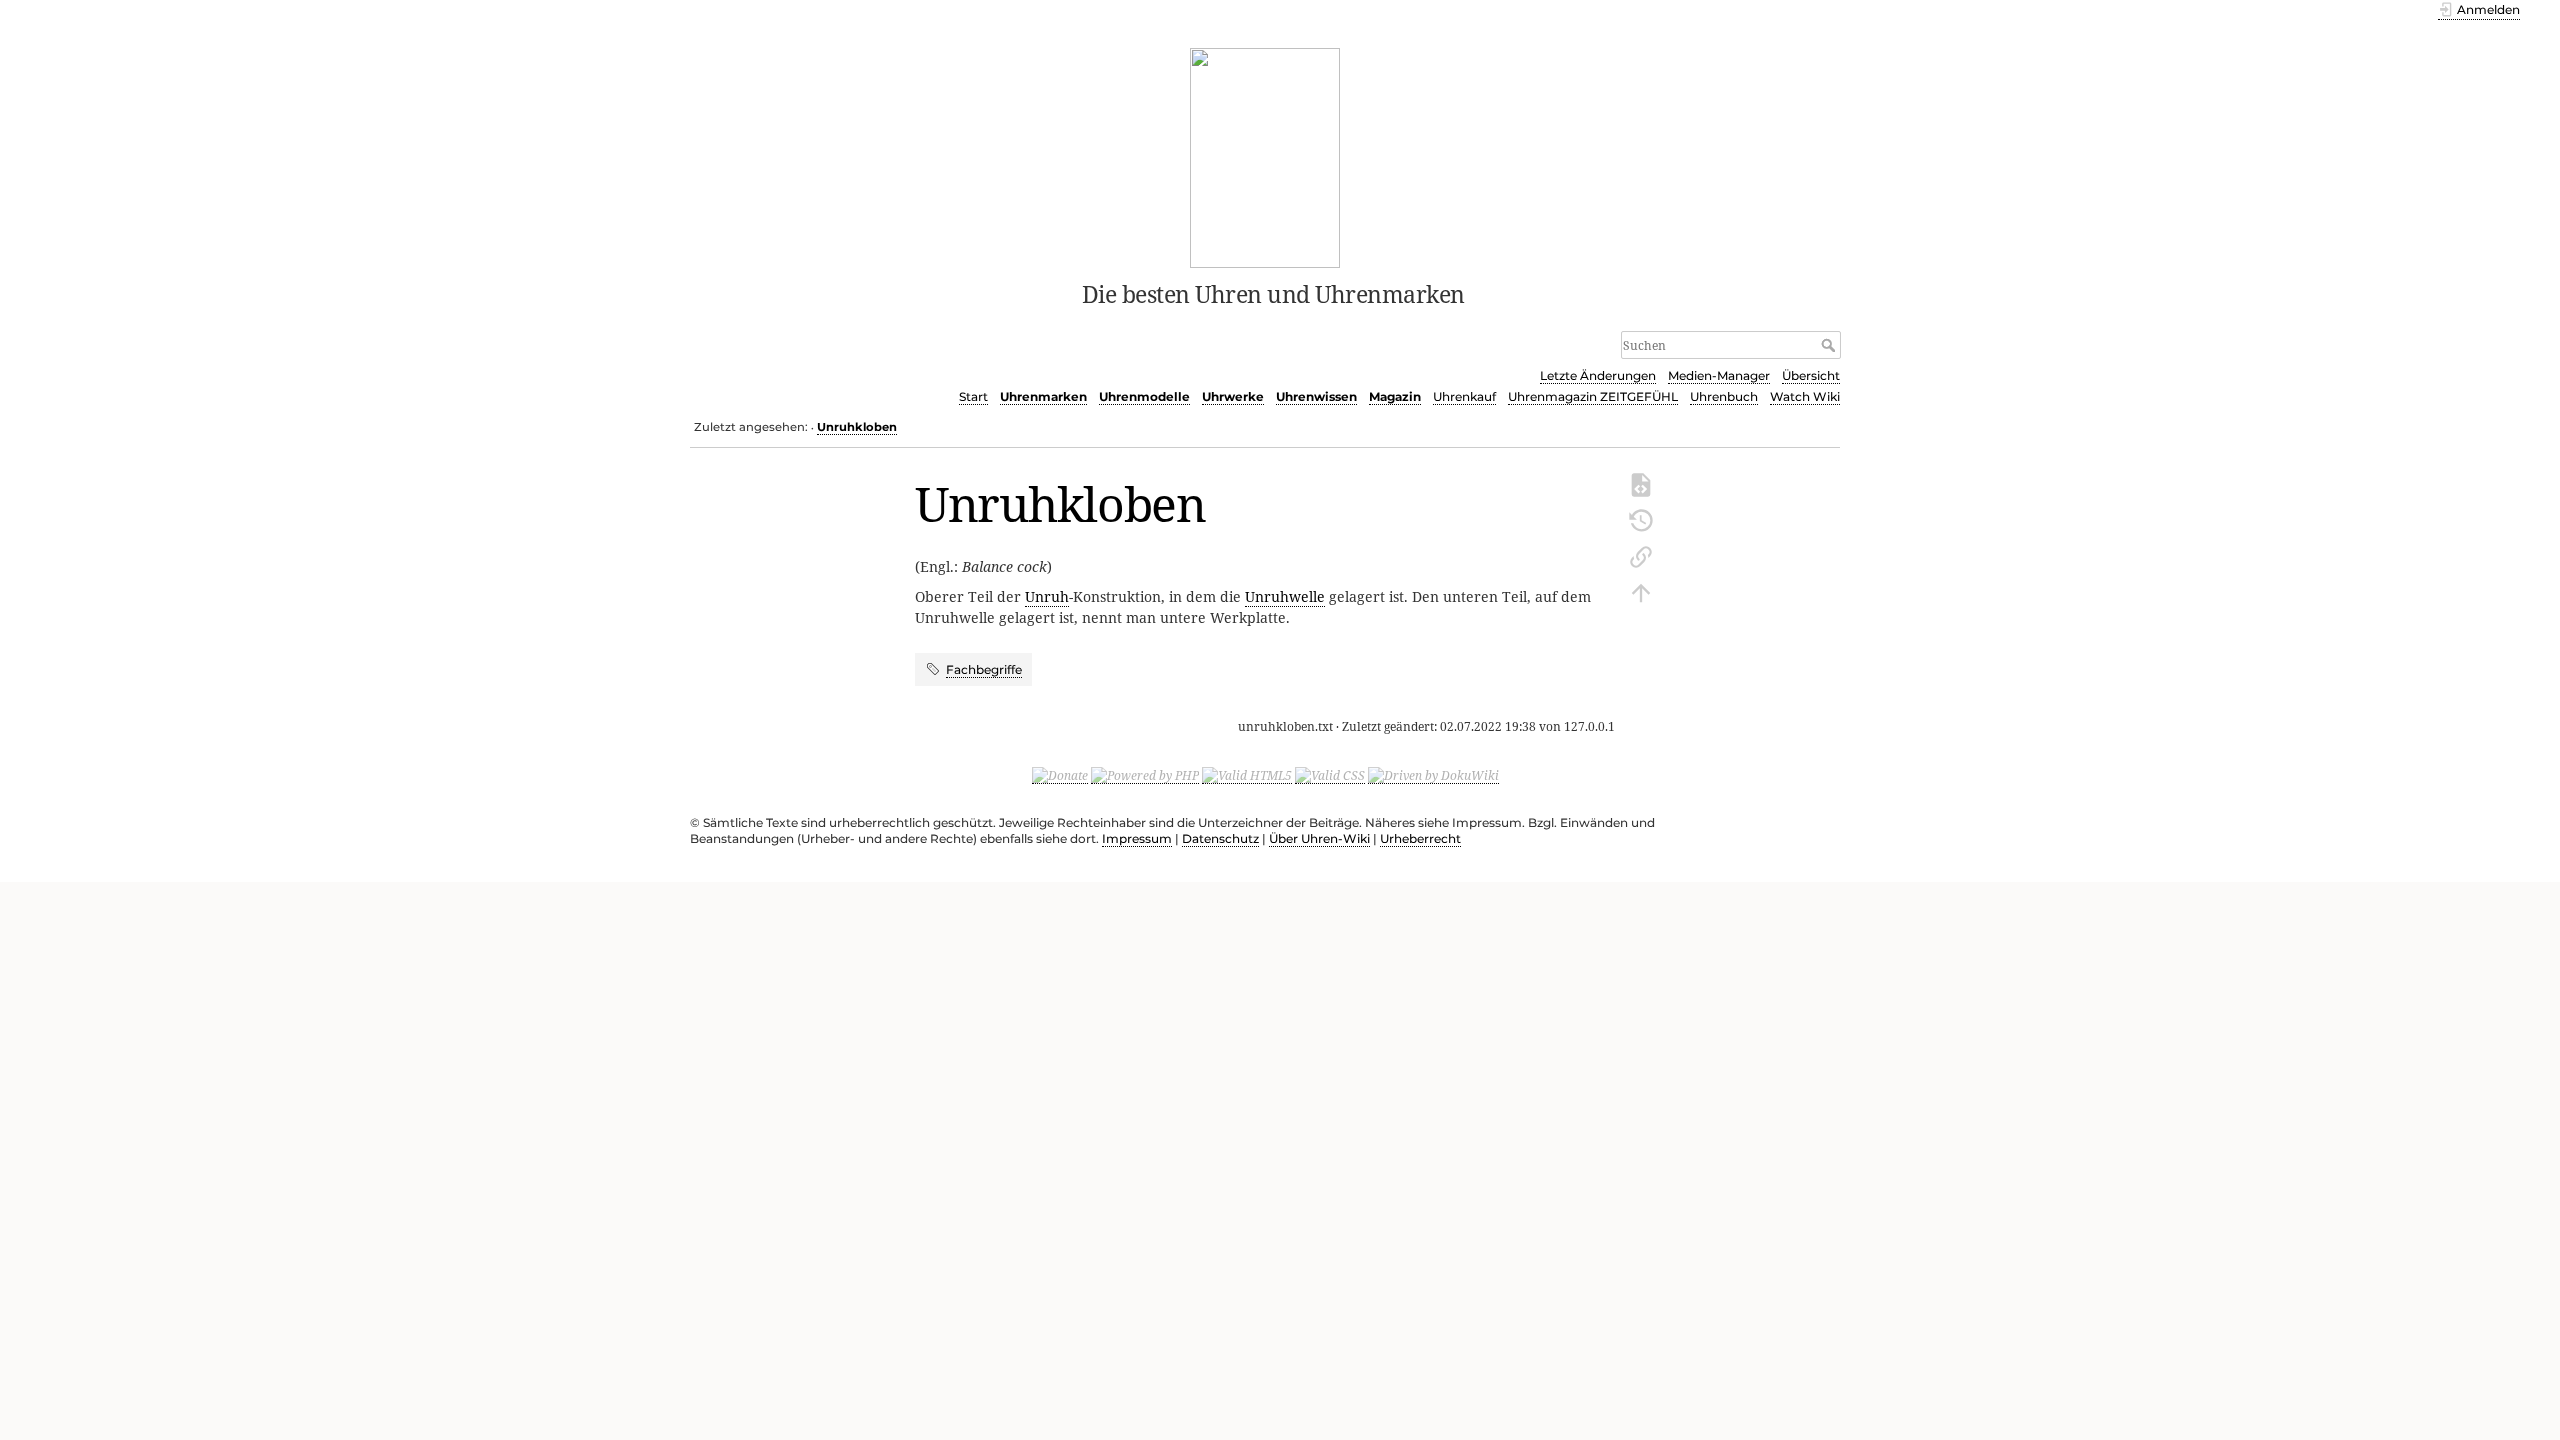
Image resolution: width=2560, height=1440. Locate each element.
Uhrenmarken (1043, 396)
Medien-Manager (1719, 375)
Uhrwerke (1233, 396)
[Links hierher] (1641, 555)
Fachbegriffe (984, 669)
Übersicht (1811, 375)
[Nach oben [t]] (1641, 591)
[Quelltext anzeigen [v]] (1641, 483)
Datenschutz (1220, 838)
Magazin (1395, 396)
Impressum (1137, 838)
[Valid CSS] (1330, 775)
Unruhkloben (857, 427)
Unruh (1047, 596)
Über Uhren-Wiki (1319, 838)
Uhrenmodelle (1144, 396)
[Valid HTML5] (1247, 775)
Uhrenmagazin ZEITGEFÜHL (1593, 396)
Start (973, 396)
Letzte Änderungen (1598, 375)
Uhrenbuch (1724, 396)
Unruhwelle (1285, 596)
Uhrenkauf (1464, 396)
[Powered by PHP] (1145, 775)
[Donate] (1060, 775)
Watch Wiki (1805, 396)
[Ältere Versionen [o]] (1641, 519)
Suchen (1830, 345)
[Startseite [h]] (1265, 156)
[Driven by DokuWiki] (1433, 775)
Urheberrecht (1420, 838)
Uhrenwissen (1316, 396)
